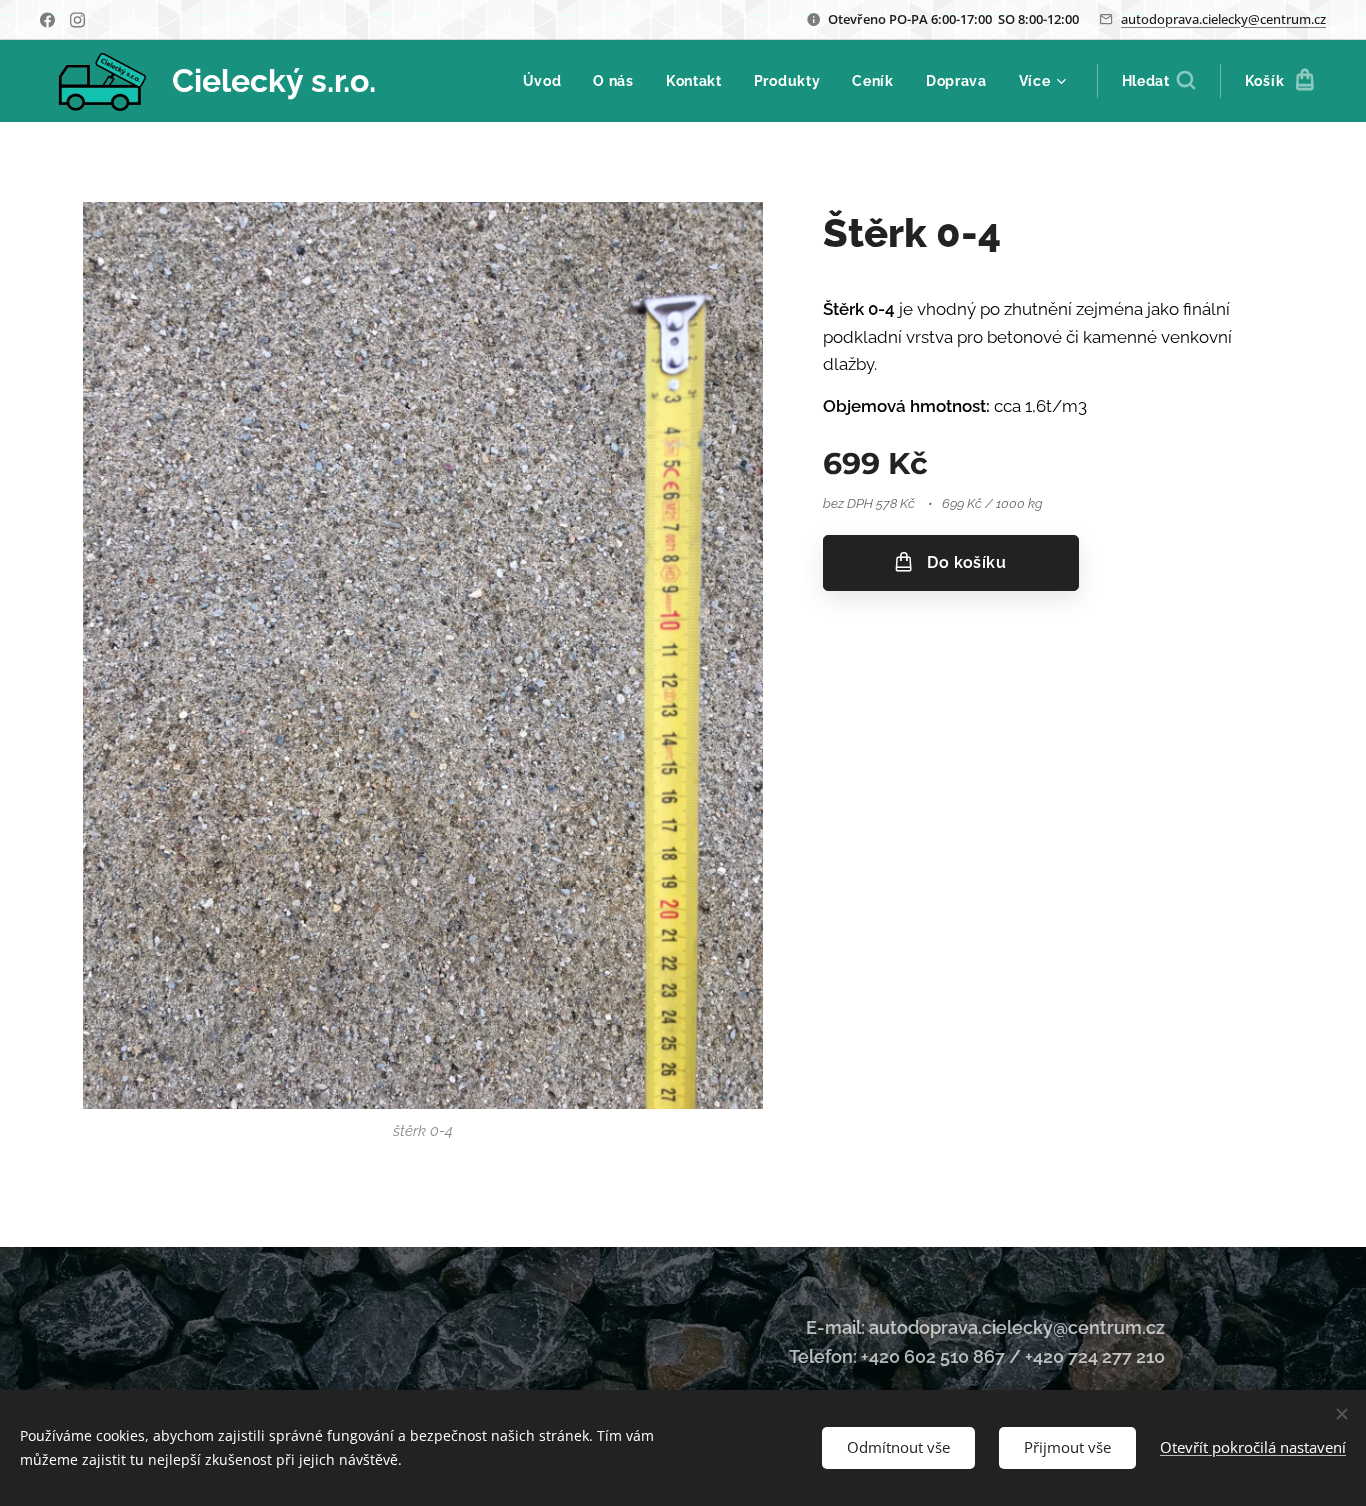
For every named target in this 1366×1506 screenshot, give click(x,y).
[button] (1158, 81)
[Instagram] (77, 20)
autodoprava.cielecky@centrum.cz (1223, 19)
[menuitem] (548, 81)
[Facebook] (47, 20)
